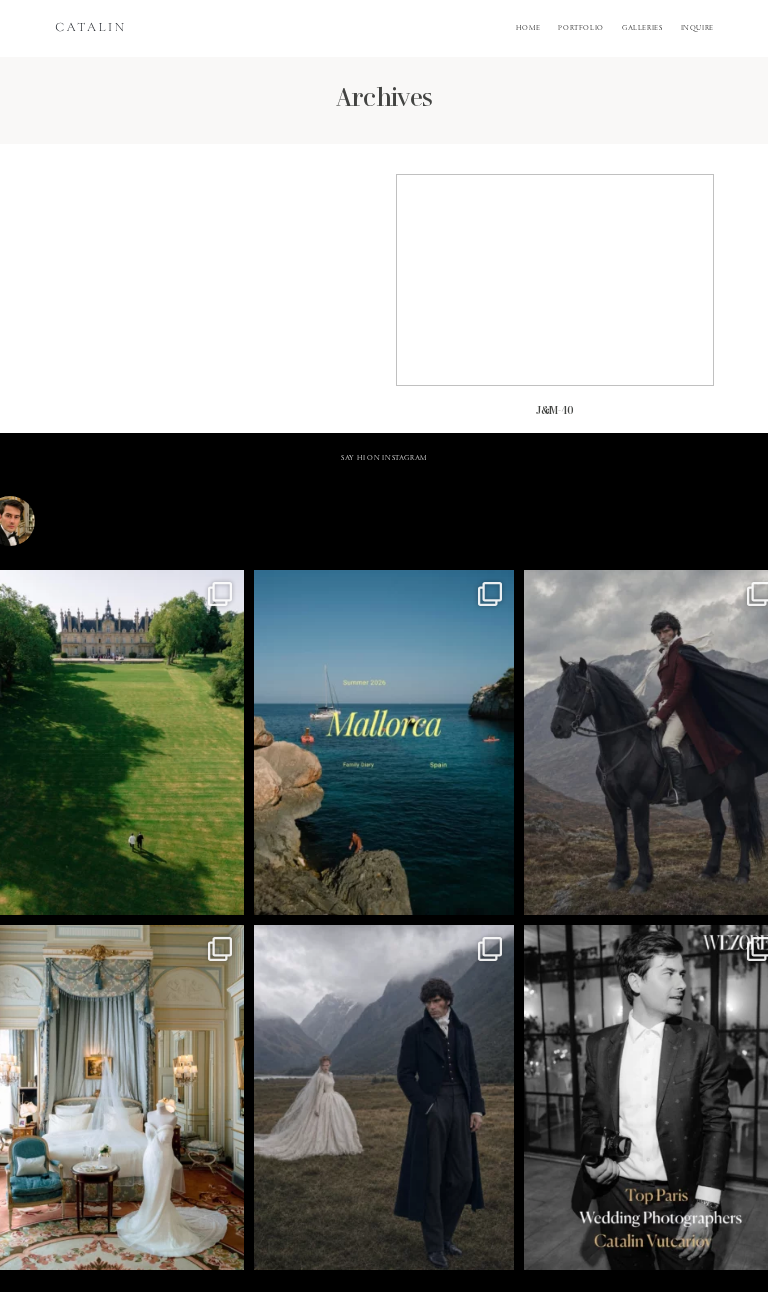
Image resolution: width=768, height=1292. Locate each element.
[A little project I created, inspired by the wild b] (383, 1097)
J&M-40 (555, 304)
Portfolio (581, 29)
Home (528, 29)
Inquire (697, 29)
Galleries (642, 29)
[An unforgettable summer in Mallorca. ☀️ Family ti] (383, 742)
